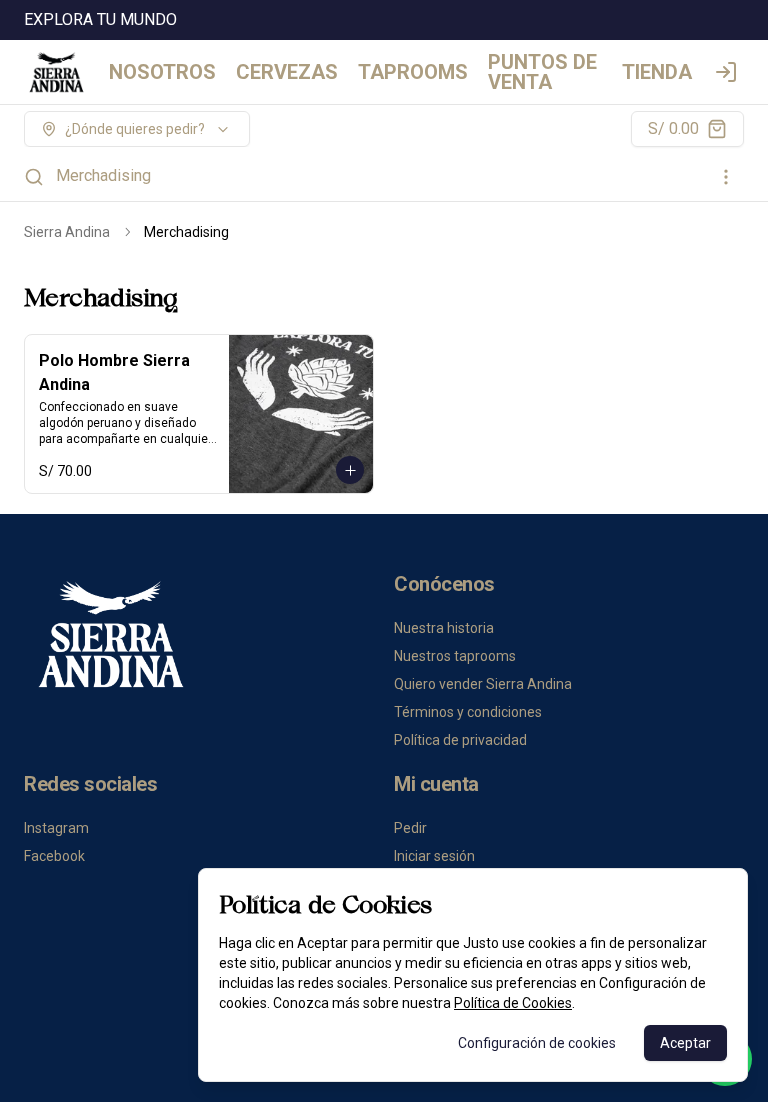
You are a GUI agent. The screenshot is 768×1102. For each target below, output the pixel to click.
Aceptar (685, 1043)
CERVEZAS (287, 72)
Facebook (54, 856)
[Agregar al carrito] (350, 470)
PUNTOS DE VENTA (542, 72)
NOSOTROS (162, 72)
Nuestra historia (444, 628)
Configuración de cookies (537, 1043)
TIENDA (657, 72)
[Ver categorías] (726, 177)
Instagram (56, 828)
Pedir (410, 828)
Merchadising (103, 175)
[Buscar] (34, 177)
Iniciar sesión (434, 856)
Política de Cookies (513, 1003)
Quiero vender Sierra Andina (483, 684)
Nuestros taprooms (455, 656)
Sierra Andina (67, 232)
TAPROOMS (413, 72)
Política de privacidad (460, 740)
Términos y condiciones (468, 712)
